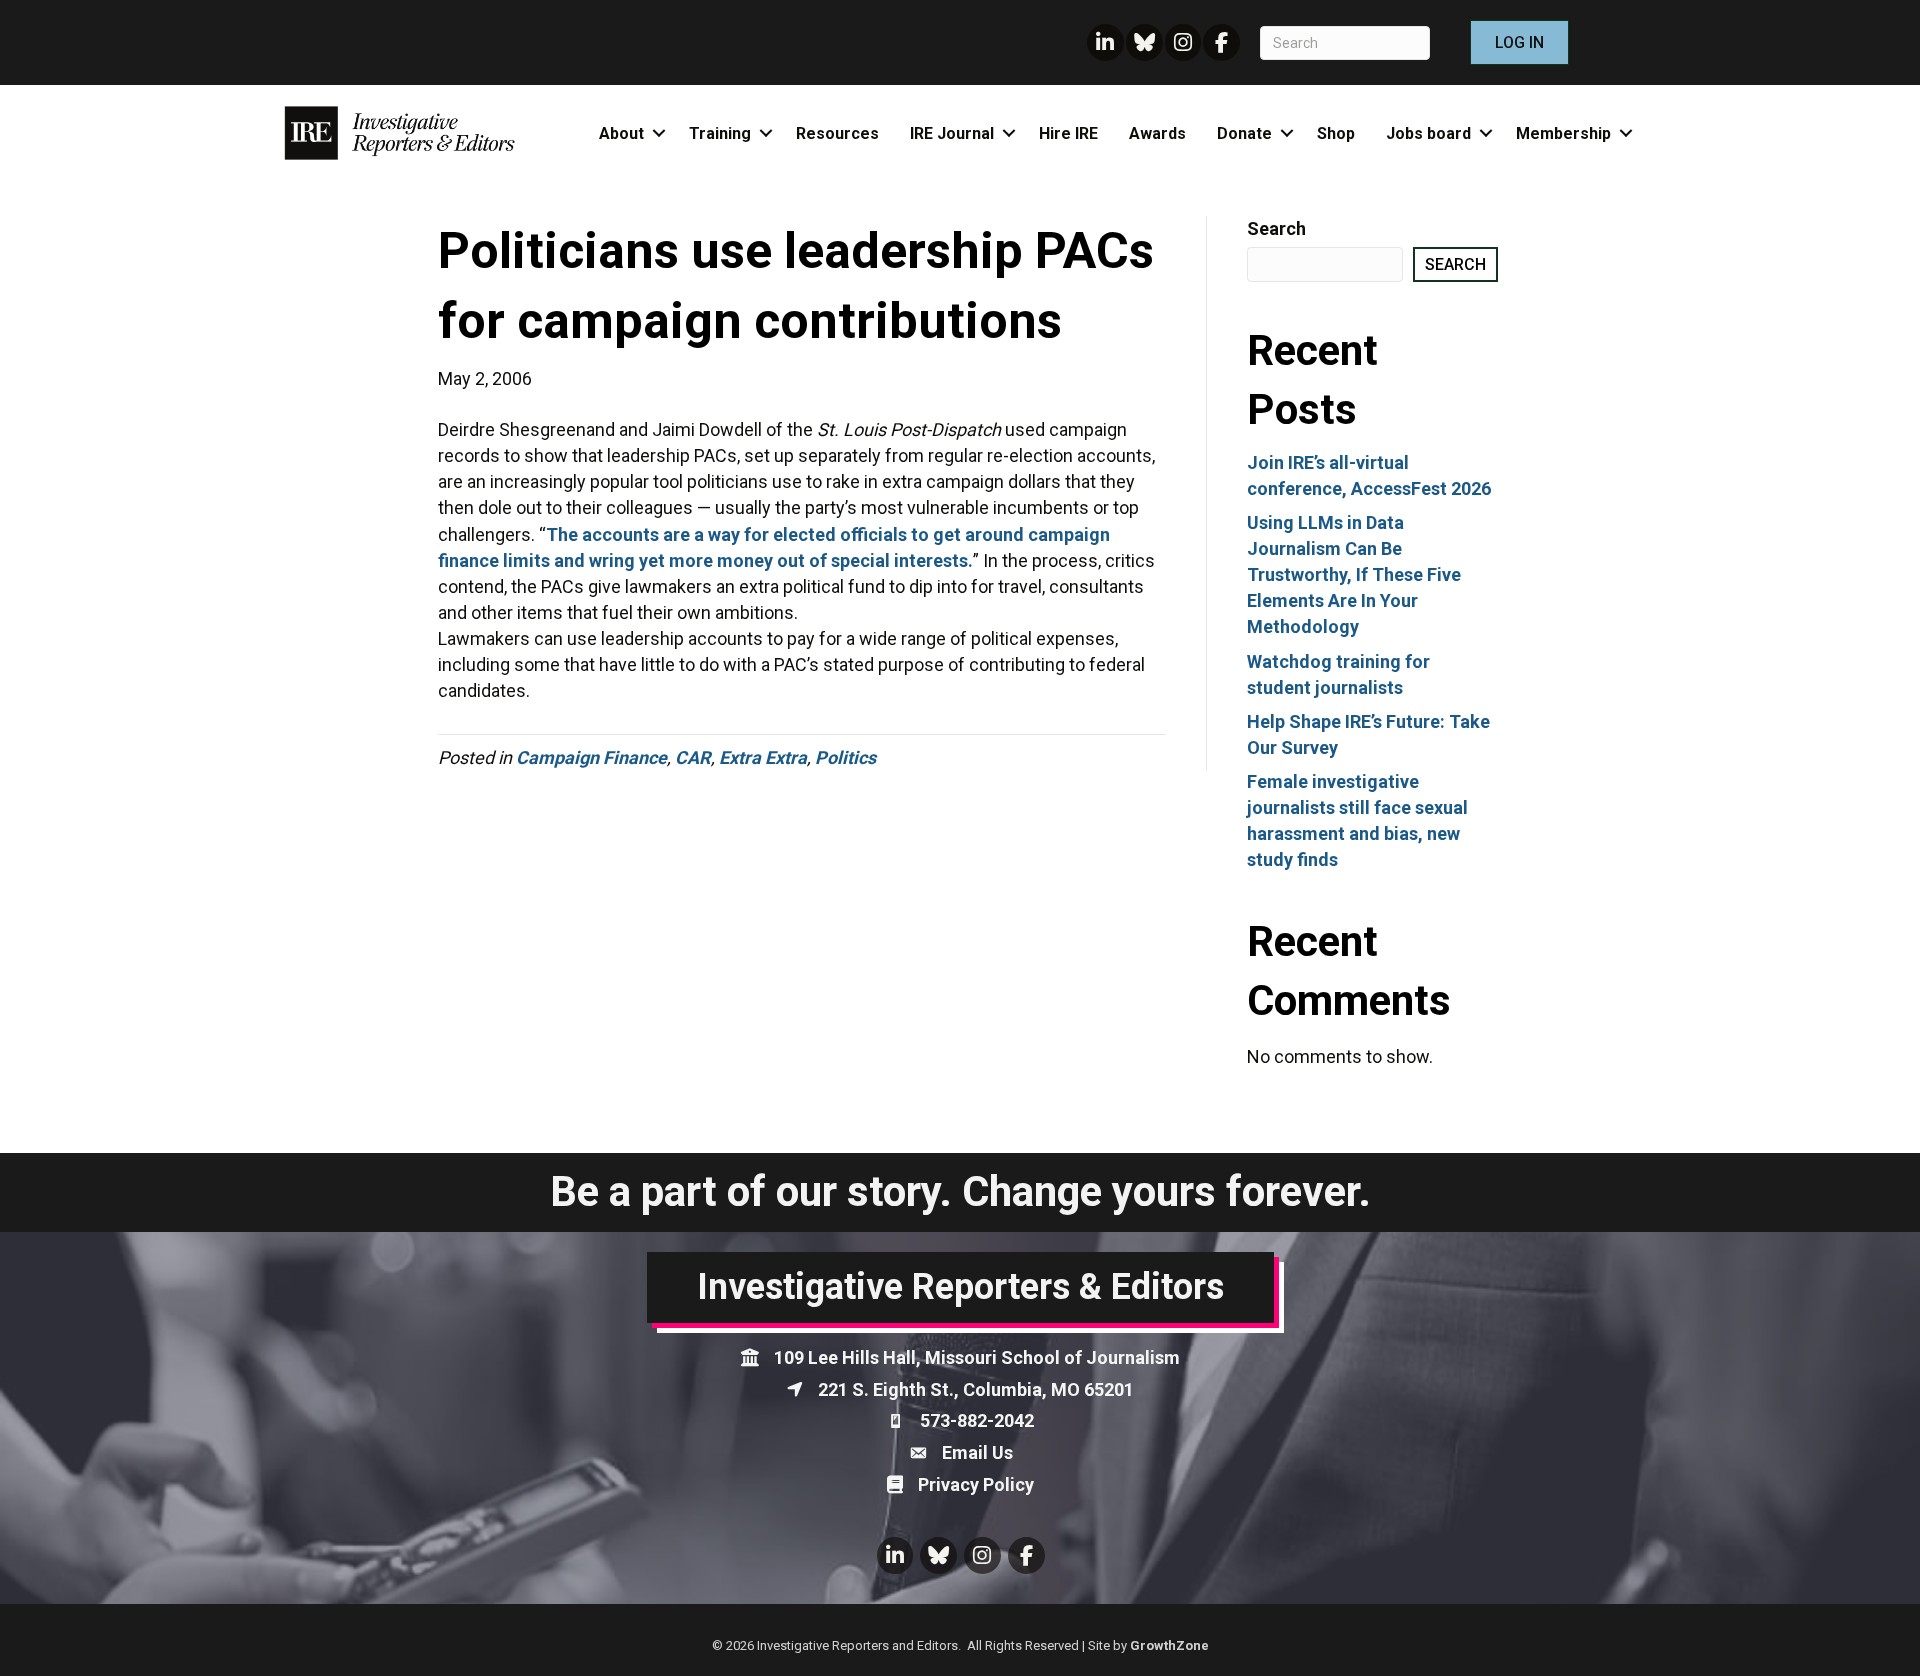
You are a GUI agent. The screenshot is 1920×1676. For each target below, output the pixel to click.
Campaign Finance (591, 757)
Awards (1157, 133)
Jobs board (1428, 133)
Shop (1336, 133)
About (621, 133)
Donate (1244, 133)
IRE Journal (952, 133)
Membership (1563, 133)
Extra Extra (763, 757)
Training (720, 133)
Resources (837, 133)
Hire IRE (1068, 133)
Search (1276, 228)
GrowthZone (1169, 1645)
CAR (693, 757)
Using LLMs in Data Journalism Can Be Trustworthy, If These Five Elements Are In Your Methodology (1354, 574)
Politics (845, 757)
